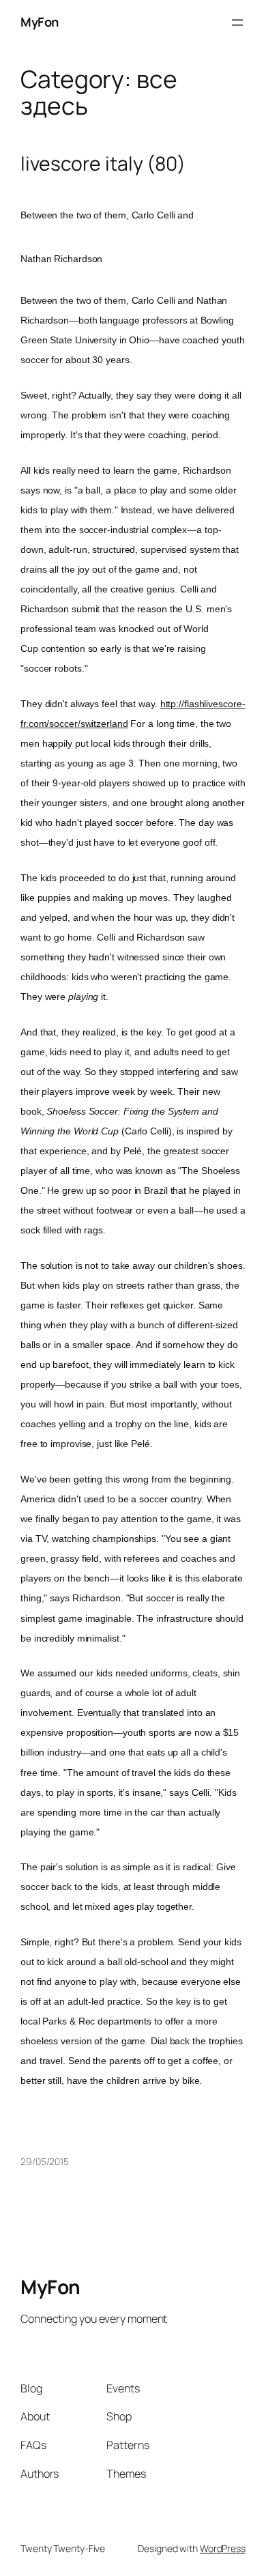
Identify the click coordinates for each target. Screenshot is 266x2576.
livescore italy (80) (103, 164)
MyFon (40, 22)
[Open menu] (237, 23)
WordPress (223, 2548)
